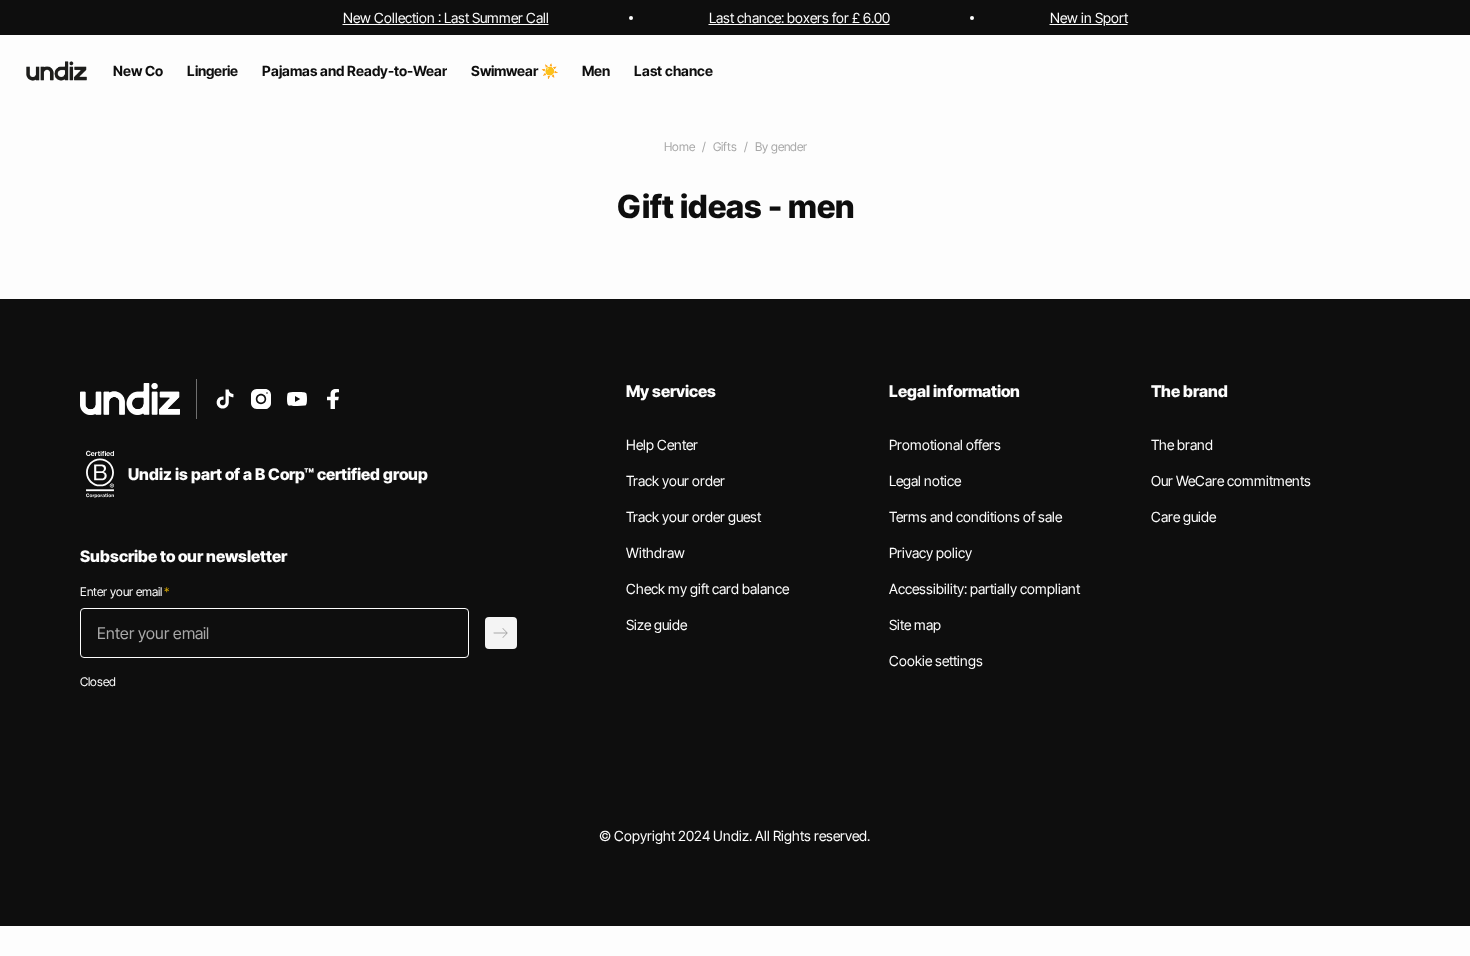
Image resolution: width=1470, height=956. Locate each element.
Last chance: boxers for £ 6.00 (799, 17)
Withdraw (655, 552)
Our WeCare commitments (1231, 480)
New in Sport (1089, 17)
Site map (915, 624)
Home (679, 146)
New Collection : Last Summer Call (446, 17)
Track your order (675, 480)
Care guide (1183, 516)
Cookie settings (936, 660)
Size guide (656, 624)
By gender (781, 146)
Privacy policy (930, 552)
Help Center (662, 444)
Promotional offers (945, 444)
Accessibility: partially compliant (984, 588)
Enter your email (124, 591)
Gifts (725, 146)
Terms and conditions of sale (975, 516)
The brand (1182, 444)
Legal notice (925, 480)
